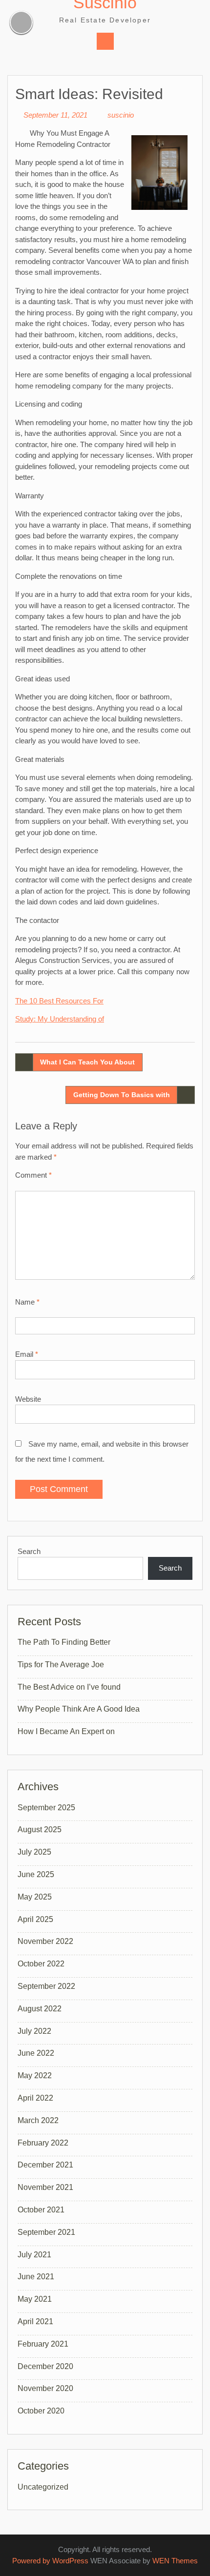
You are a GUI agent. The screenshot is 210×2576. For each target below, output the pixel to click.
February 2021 (43, 2344)
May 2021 (35, 2299)
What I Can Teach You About (87, 1062)
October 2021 (41, 2210)
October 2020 (41, 2411)
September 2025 (46, 1808)
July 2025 (34, 1852)
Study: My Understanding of (60, 1019)
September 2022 (46, 1986)
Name (27, 1302)
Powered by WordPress (50, 2561)
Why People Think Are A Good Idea (79, 1709)
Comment (33, 1175)
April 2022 (35, 2098)
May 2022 (35, 2075)
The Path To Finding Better (64, 1642)
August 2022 (40, 2009)
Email (27, 1354)
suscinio (121, 115)
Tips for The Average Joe (61, 1665)
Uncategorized (43, 2487)
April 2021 (35, 2321)
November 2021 (45, 2187)
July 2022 (34, 2031)
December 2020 (45, 2366)
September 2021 (46, 2232)
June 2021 (36, 2277)
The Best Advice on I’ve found (69, 1687)
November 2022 (45, 1941)
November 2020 (45, 2388)
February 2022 (43, 2143)
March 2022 (38, 2120)
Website (28, 1399)
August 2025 (40, 1830)
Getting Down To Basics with (122, 1095)
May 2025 (35, 1897)
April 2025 (35, 1919)
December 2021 (45, 2165)
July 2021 (34, 2255)
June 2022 (36, 2053)
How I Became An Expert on (66, 1731)
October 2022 (41, 1964)
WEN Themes (175, 2561)
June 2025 (36, 1874)
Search (29, 1551)
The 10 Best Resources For (59, 1001)
